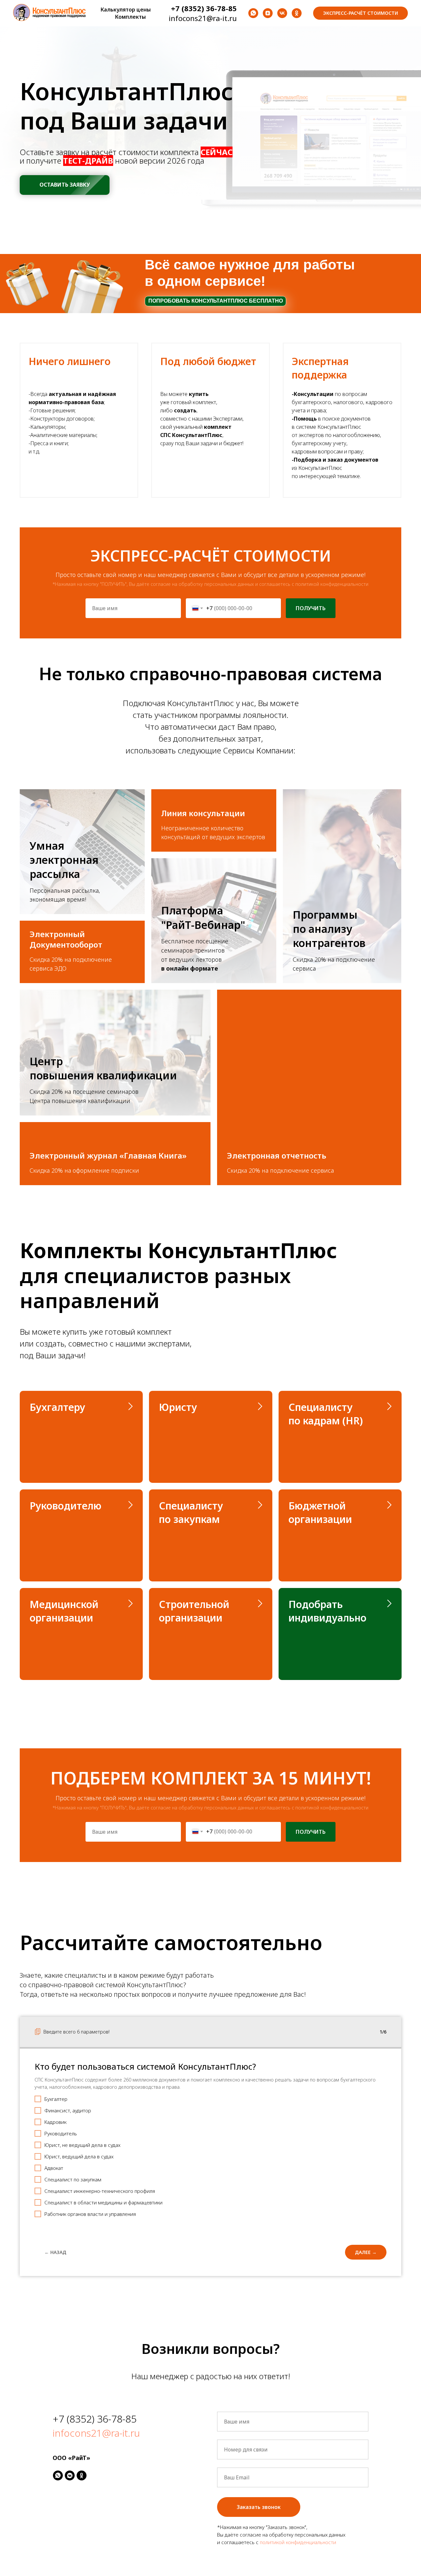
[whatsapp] (253, 13)
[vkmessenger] (70, 2475)
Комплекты (130, 17)
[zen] (268, 13)
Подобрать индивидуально (327, 1611)
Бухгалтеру (57, 1407)
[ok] (297, 13)
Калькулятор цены (126, 10)
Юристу (178, 1407)
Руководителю (65, 1506)
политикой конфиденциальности (332, 584)
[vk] (282, 13)
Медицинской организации (64, 1611)
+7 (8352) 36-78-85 (95, 2419)
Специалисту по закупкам (191, 1512)
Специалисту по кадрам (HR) (326, 1414)
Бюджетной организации (320, 1512)
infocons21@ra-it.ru (96, 2433)
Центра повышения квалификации (80, 1101)
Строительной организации (194, 1611)
